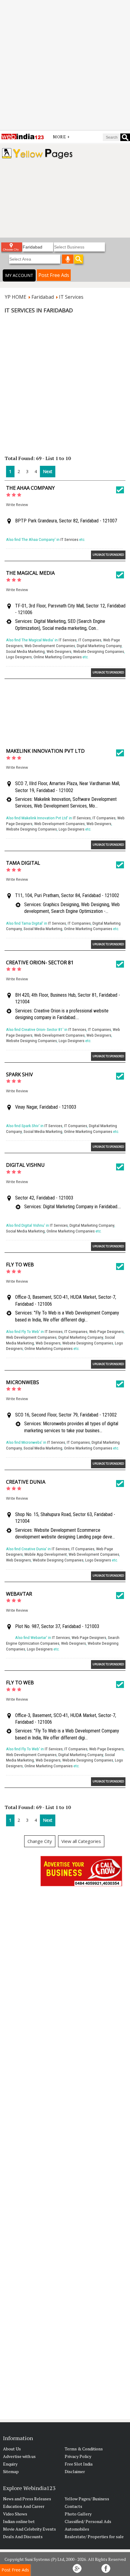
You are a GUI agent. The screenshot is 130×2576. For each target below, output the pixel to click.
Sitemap (11, 2471)
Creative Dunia (26, 1482)
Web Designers (59, 651)
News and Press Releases (27, 2499)
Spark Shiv (19, 1074)
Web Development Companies (50, 646)
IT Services (69, 540)
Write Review (17, 505)
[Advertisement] (65, 65)
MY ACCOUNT (19, 275)
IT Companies (90, 640)
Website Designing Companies (99, 651)
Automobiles (77, 2529)
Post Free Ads (54, 275)
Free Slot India (79, 2464)
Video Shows (15, 2514)
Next (48, 471)
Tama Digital (23, 863)
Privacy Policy (78, 2456)
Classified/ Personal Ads (88, 2521)
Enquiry (10, 2464)
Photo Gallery (78, 2514)
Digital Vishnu (25, 1165)
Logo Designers (19, 657)
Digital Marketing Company (99, 646)
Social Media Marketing (25, 651)
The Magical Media (30, 573)
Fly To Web (20, 1265)
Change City (40, 1841)
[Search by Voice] (68, 259)
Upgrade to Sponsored (108, 555)
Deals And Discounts (23, 2537)
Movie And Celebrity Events (29, 2529)
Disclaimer (75, 2471)
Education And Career (24, 2506)
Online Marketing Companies (58, 657)
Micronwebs (23, 1382)
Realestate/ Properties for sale (94, 2537)
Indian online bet (19, 2521)
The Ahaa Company (30, 488)
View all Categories (81, 1841)
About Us (12, 2449)
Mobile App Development (46, 1554)
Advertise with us (19, 2456)
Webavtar (19, 1594)
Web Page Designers (106, 1332)
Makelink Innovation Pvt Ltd (45, 751)
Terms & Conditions (84, 2449)
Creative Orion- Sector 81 (40, 962)
